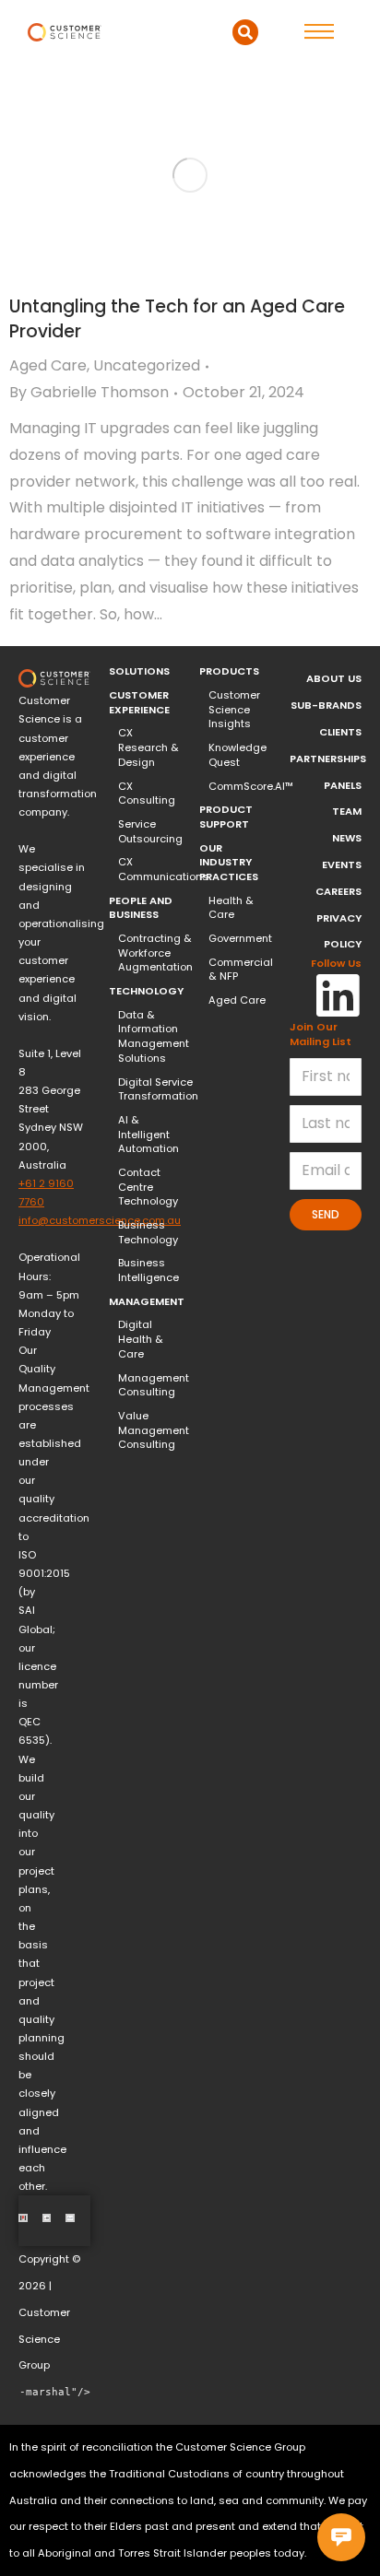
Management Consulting (154, 1386)
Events (342, 865)
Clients (340, 732)
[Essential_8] (70, 2218)
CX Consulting (147, 794)
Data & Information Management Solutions (154, 1037)
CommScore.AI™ (251, 787)
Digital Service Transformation (158, 1090)
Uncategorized (147, 365)
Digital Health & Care (141, 1339)
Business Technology (148, 1233)
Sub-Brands (326, 705)
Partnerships (328, 759)
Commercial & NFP (241, 970)
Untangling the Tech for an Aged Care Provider (177, 319)
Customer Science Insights (234, 710)
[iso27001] (47, 2218)
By (89, 392)
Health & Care (231, 908)
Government (240, 939)
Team (347, 811)
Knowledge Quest (237, 755)
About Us (334, 678)
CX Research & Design (148, 747)
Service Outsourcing (150, 832)
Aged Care (48, 365)
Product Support (226, 817)
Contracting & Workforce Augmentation (155, 953)
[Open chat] (341, 2537)
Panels (343, 785)
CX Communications (163, 870)
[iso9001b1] (23, 2218)
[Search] (245, 32)
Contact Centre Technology (148, 1187)
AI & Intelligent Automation (148, 1135)
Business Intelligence (148, 1270)
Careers (338, 891)
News (347, 838)
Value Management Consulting (154, 1430)
